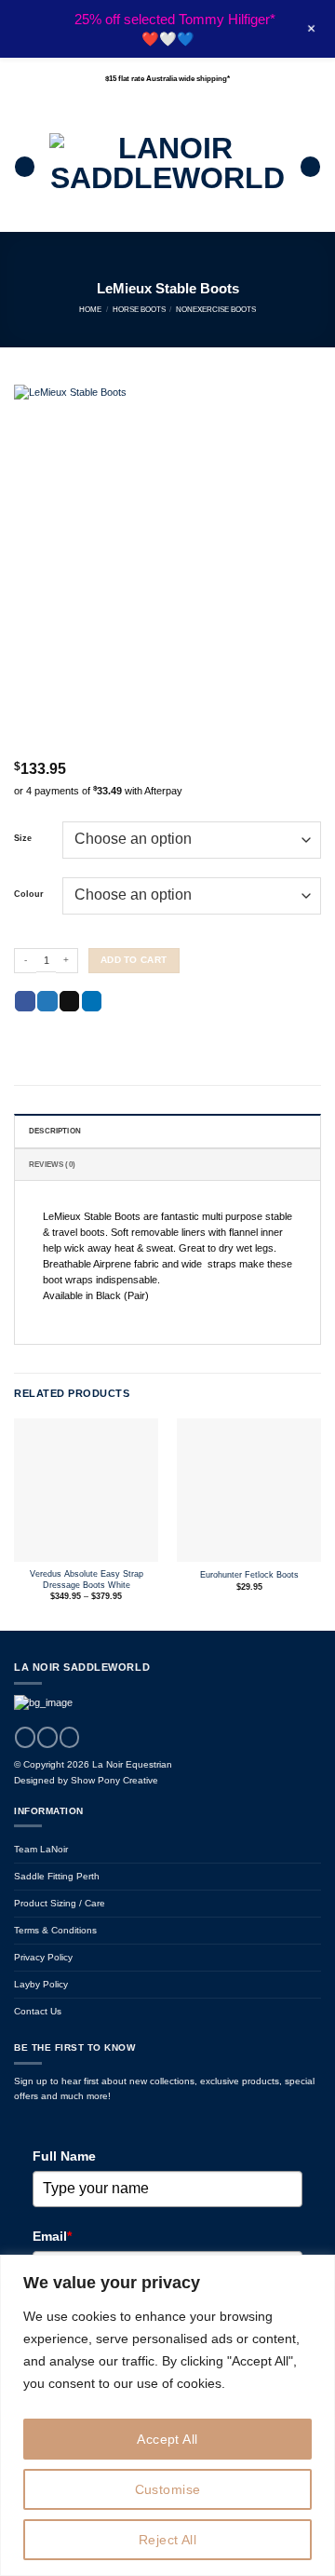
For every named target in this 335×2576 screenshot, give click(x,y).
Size (23, 839)
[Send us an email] (70, 1737)
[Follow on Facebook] (25, 1737)
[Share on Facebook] (25, 1002)
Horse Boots (139, 309)
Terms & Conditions (55, 1930)
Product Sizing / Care (60, 1903)
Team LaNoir (41, 1849)
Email (52, 2236)
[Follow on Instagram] (47, 1737)
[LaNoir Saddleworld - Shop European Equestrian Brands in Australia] (167, 167)
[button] (25, 167)
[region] (167, 2415)
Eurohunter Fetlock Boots (249, 1575)
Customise (168, 2489)
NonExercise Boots (216, 309)
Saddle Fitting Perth (57, 1876)
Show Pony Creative (114, 1780)
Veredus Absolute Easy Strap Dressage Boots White (87, 1579)
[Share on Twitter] (47, 1002)
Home (90, 309)
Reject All (167, 2540)
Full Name (64, 2156)
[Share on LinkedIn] (92, 1002)
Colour (29, 895)
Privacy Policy (43, 1957)
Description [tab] (55, 1131)
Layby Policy (41, 1984)
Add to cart (134, 960)
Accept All (167, 2439)
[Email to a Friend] (70, 1002)
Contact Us (38, 2011)
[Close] (315, 2271)
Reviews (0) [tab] (52, 1164)
